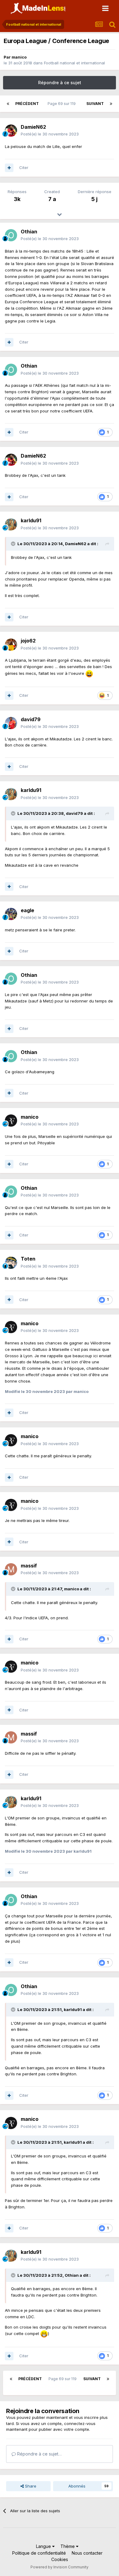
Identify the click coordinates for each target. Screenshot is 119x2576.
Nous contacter (87, 2553)
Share (30, 2486)
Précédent (27, 104)
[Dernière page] (111, 104)
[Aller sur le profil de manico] (11, 1121)
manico (19, 57)
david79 (31, 719)
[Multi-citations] (9, 168)
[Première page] (8, 104)
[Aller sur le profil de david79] (11, 723)
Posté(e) (50, 134)
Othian (29, 232)
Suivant (95, 104)
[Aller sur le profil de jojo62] (11, 645)
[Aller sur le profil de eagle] (11, 914)
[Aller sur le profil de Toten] (11, 1263)
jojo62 (28, 641)
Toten (28, 1259)
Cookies (60, 2559)
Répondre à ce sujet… (39, 2454)
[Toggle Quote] (14, 544)
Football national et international (74, 63)
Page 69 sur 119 (63, 104)
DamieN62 (33, 127)
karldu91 (31, 520)
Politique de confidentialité (39, 2553)
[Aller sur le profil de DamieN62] (11, 131)
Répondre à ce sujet (60, 83)
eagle (27, 910)
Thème (68, 2546)
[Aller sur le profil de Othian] (11, 235)
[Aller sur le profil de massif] (11, 1569)
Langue (44, 2546)
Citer (24, 167)
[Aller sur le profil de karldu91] (11, 524)
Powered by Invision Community (60, 2567)
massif (29, 1566)
